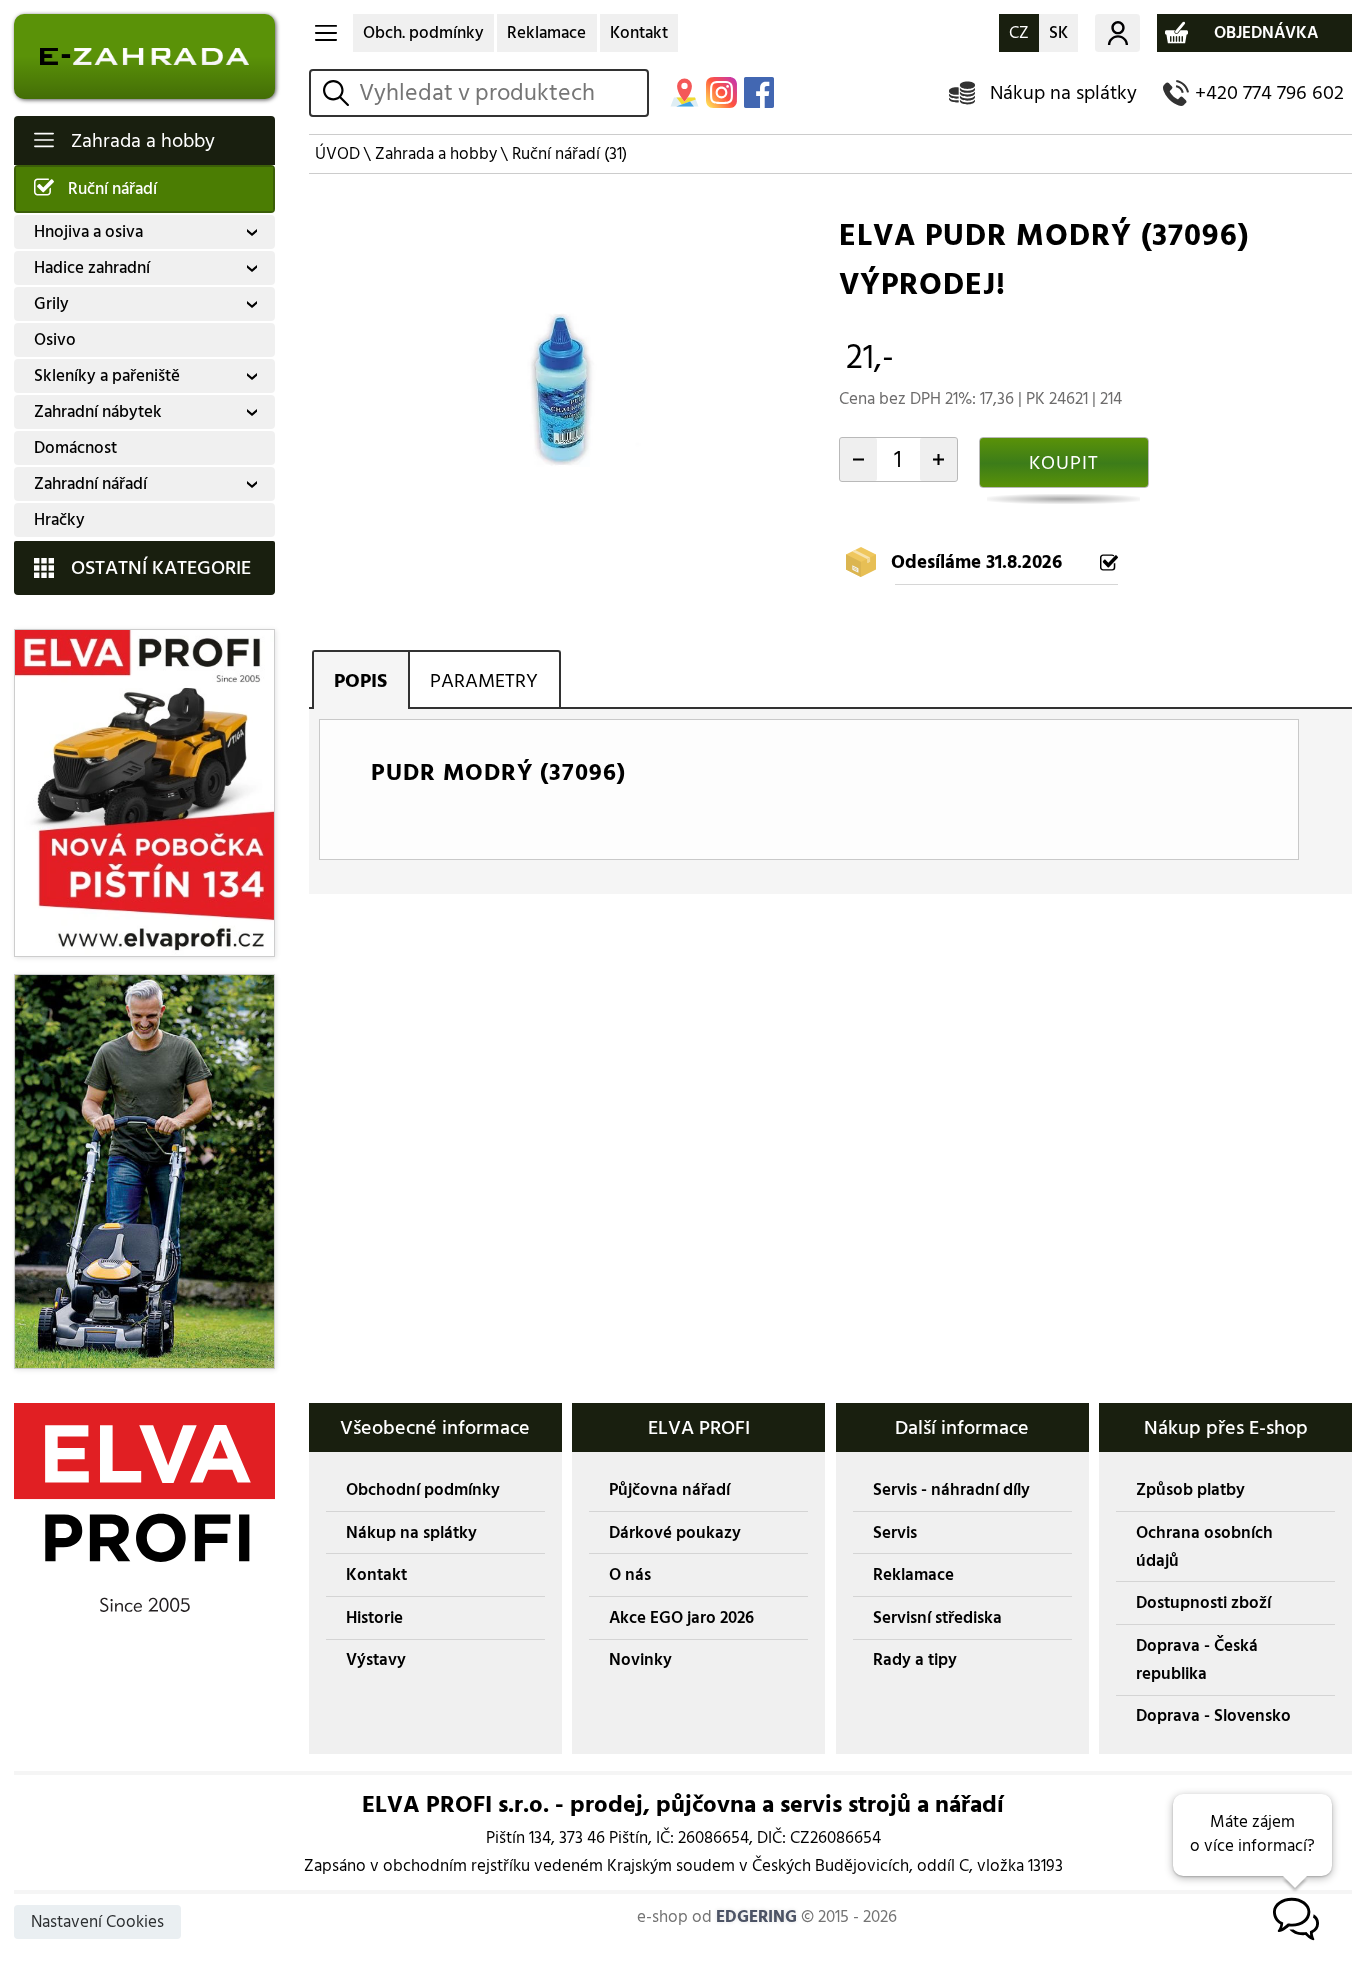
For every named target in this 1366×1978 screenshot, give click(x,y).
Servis (895, 1533)
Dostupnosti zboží (1203, 1603)
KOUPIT (1064, 462)
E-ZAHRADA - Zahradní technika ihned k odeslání (144, 56)
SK (1058, 33)
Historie (374, 1618)
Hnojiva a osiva (88, 232)
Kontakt (639, 33)
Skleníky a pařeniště (107, 376)
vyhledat (339, 93)
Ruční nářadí (112, 189)
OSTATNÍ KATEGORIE (161, 567)
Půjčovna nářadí (669, 1490)
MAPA (684, 92)
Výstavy (376, 1660)
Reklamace (546, 33)
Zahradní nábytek (98, 412)
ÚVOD (337, 154)
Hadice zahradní (92, 268)
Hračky (59, 520)
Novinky (640, 1660)
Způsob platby (1190, 1490)
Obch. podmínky (423, 33)
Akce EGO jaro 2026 (681, 1618)
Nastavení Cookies (97, 1922)
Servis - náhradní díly (951, 1490)
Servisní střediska (937, 1618)
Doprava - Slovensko (1213, 1716)
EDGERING (756, 1917)
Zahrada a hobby (143, 140)
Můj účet (1117, 33)
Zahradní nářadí (90, 484)
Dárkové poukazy (675, 1533)
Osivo (55, 340)
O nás (630, 1575)
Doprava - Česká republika (1197, 1660)
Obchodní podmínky (423, 1490)
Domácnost (75, 448)
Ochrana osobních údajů (1204, 1547)
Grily (51, 304)
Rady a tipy (915, 1660)
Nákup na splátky (1063, 92)
